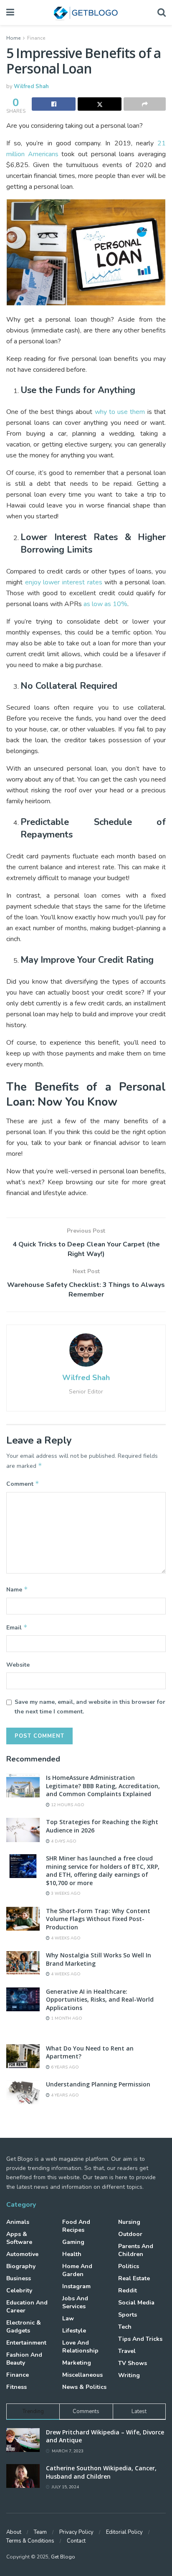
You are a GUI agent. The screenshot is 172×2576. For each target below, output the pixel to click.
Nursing (129, 2222)
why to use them (120, 412)
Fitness (16, 2387)
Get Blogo (63, 2557)
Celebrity (19, 2290)
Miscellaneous (82, 2375)
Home (13, 38)
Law (68, 2318)
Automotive (22, 2254)
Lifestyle (74, 2331)
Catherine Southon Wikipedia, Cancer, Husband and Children (101, 2472)
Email (17, 1627)
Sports (128, 2315)
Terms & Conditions (30, 2541)
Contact (76, 2541)
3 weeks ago (65, 1893)
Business (19, 2278)
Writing (129, 2375)
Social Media (136, 2303)
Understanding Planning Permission (98, 2084)
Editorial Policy (124, 2532)
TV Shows (133, 2363)
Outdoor (130, 2234)
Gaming (73, 2242)
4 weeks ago (65, 1938)
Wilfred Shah (31, 86)
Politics (129, 2266)
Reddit (128, 2290)
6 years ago (64, 2067)
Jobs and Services (75, 2302)
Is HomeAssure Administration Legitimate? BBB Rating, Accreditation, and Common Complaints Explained (103, 1786)
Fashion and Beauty (24, 2359)
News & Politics (84, 2387)
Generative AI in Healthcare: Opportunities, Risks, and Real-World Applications (100, 2000)
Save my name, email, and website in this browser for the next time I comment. (90, 1707)
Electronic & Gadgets (24, 2327)
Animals (18, 2222)
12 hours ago (67, 1805)
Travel (127, 2351)
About (14, 2532)
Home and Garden (77, 2270)
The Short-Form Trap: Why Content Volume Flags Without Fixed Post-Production (98, 1919)
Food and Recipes (76, 2226)
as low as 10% (105, 604)
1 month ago (66, 2018)
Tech (125, 2327)
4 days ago (63, 1841)
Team (40, 2532)
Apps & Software (19, 2238)
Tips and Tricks (140, 2339)
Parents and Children (136, 2250)
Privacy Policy (76, 2532)
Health (72, 2254)
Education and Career (27, 2307)
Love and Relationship (80, 2347)
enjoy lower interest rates (64, 582)
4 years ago (64, 2095)
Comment (23, 1484)
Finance (36, 38)
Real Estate (134, 2278)
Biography (21, 2266)
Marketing (77, 2363)
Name (17, 1589)
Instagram (76, 2286)
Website (18, 1665)
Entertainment (26, 2343)
